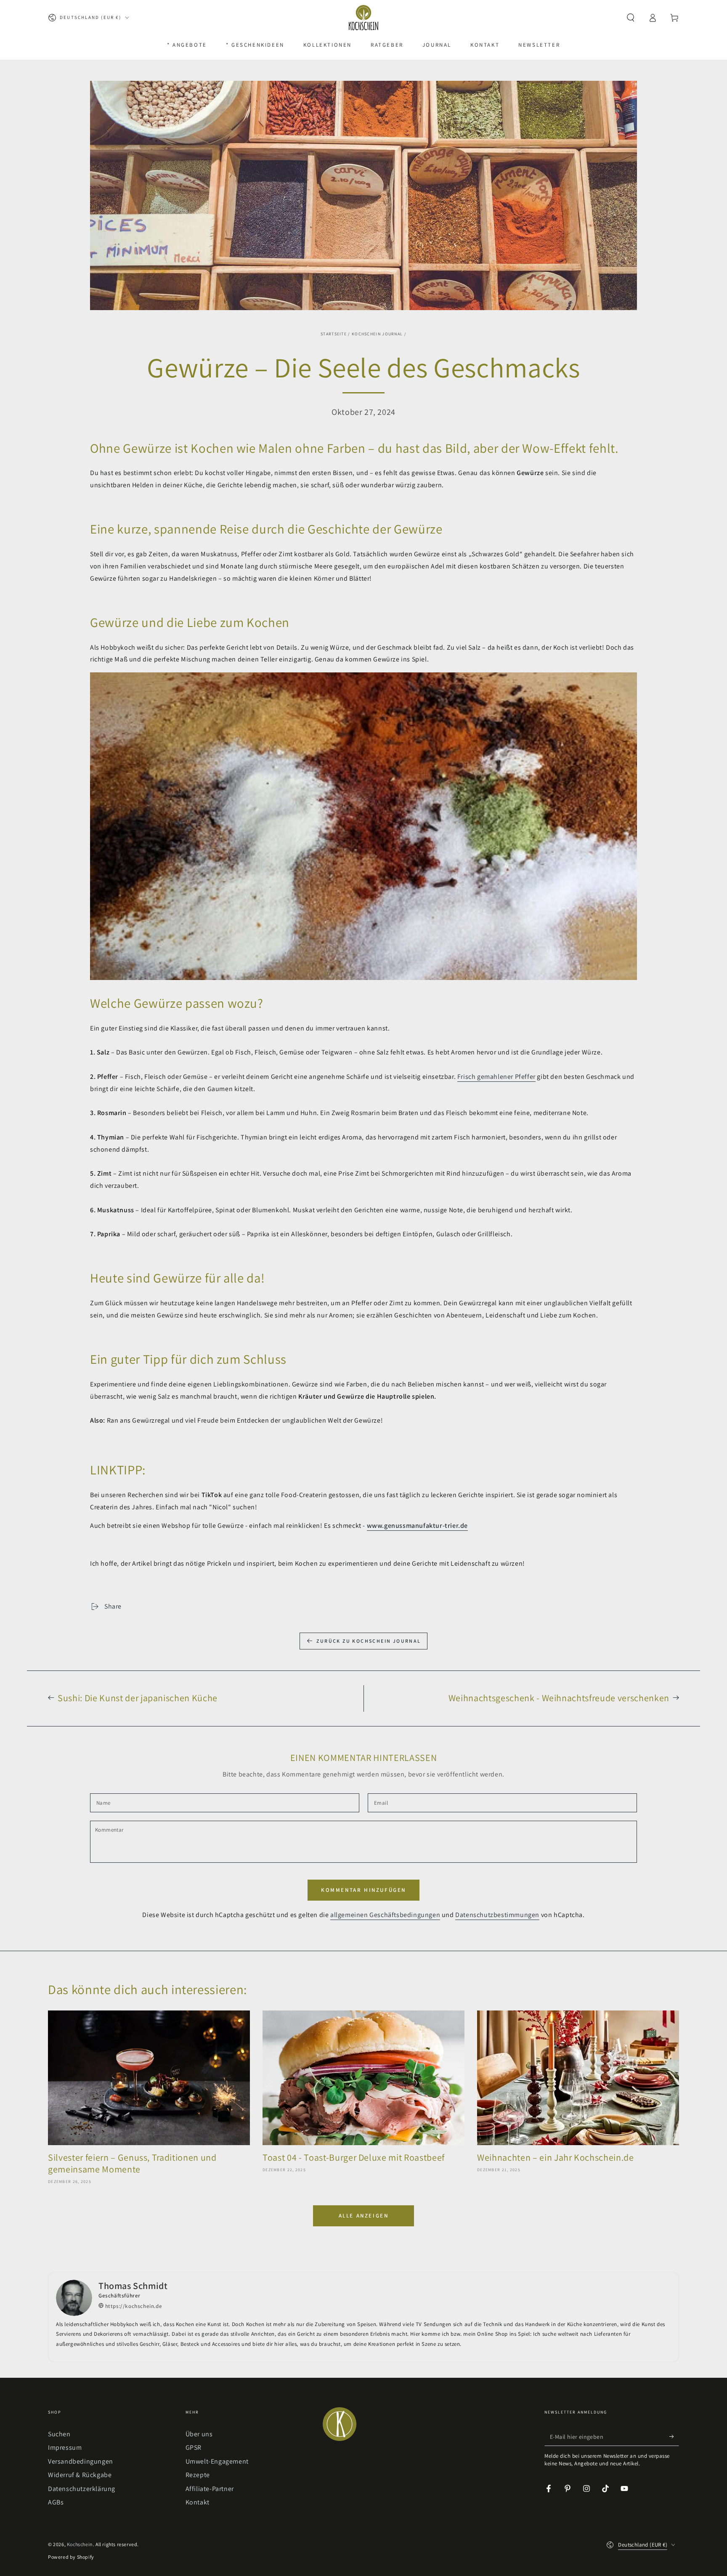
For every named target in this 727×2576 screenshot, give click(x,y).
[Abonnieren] (674, 2436)
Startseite (334, 334)
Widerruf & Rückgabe (80, 2475)
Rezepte (198, 2475)
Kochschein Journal (377, 334)
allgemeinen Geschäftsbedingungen (385, 1915)
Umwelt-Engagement (217, 2461)
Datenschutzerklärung (82, 2489)
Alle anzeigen (364, 2216)
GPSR (194, 2447)
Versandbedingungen (81, 2461)
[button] (631, 18)
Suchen (59, 2434)
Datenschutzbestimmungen (497, 1915)
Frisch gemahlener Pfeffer (496, 1077)
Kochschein (80, 2544)
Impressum (65, 2447)
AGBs (56, 2502)
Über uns (199, 2434)
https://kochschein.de (133, 2306)
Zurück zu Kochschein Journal (369, 1641)
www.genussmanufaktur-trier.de (417, 1526)
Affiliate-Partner (210, 2489)
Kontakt (198, 2502)
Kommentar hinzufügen (363, 1890)
